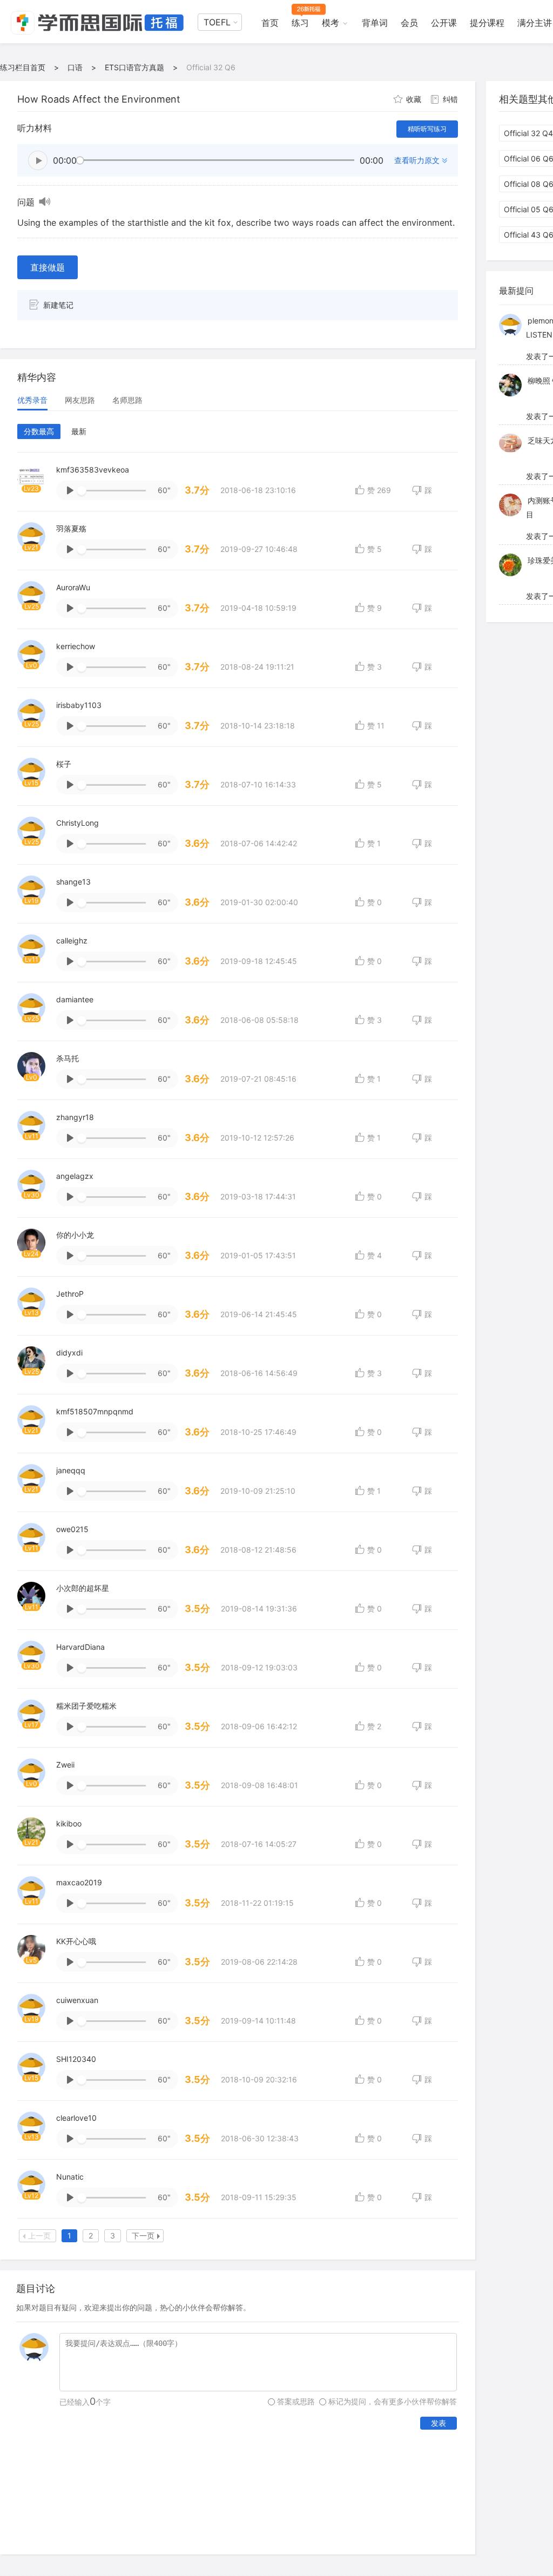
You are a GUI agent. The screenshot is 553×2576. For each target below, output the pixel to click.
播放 (38, 160)
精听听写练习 (427, 129)
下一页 (143, 2236)
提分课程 (487, 23)
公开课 (444, 23)
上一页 (39, 2236)
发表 (439, 2423)
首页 (270, 23)
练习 (300, 23)
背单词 (375, 23)
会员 (409, 23)
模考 (331, 23)
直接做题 (48, 267)
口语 (75, 67)
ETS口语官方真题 (134, 67)
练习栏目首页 (23, 67)
